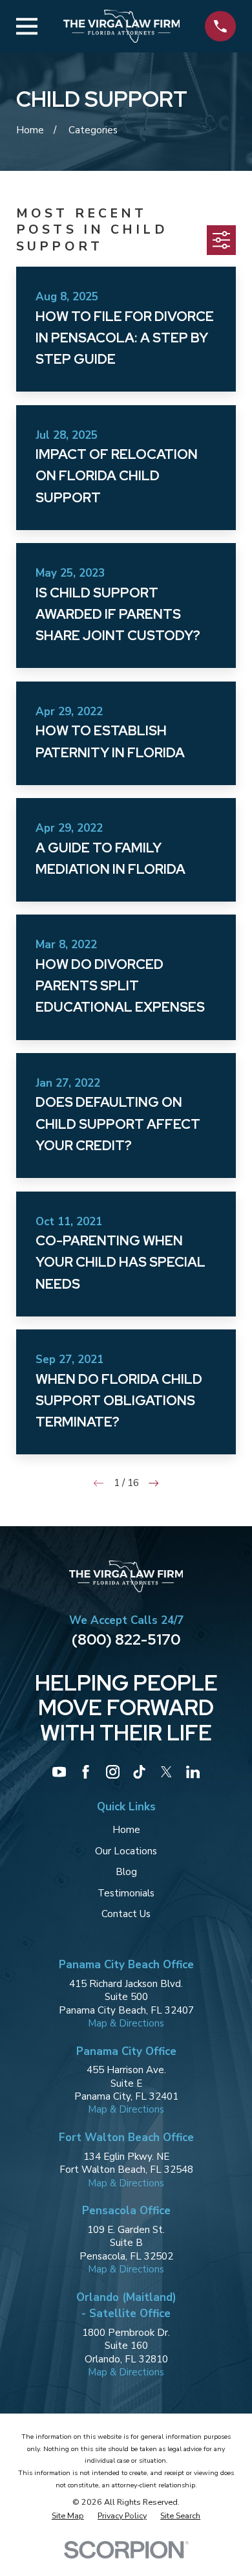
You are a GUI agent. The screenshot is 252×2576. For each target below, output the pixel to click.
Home (126, 1830)
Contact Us (126, 1914)
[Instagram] (113, 1772)
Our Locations (126, 1851)
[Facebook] (86, 1772)
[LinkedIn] (193, 1772)
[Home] (121, 26)
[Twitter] (166, 1772)
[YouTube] (59, 1772)
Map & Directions (126, 2023)
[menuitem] (68, 2515)
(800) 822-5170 (126, 1639)
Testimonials (126, 1893)
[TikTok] (139, 1772)
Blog (126, 1872)
